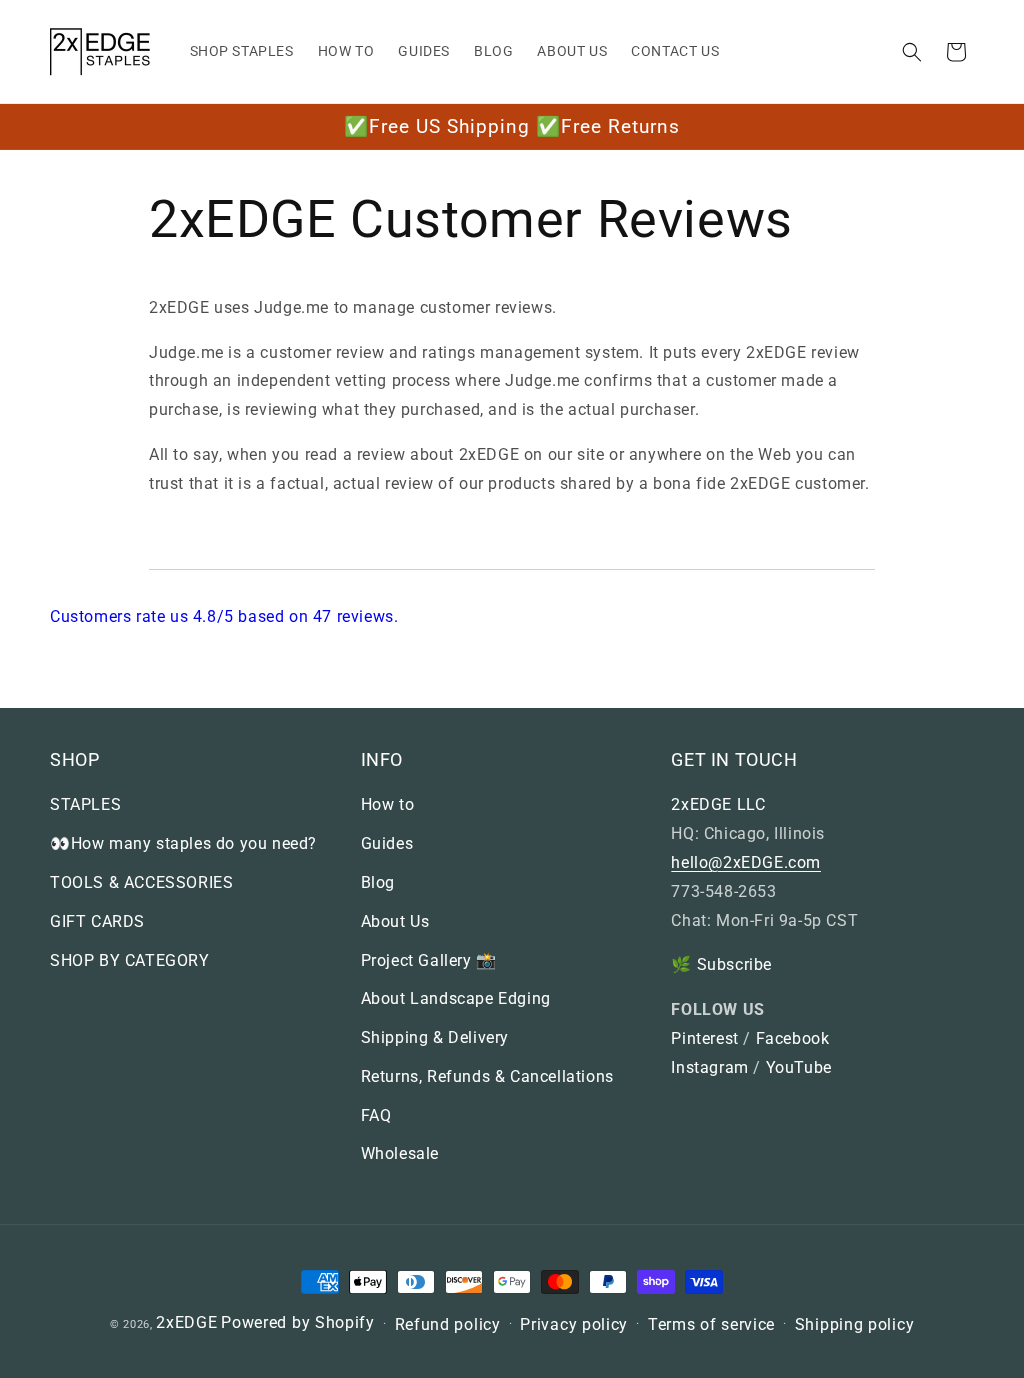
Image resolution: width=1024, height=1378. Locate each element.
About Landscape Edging (456, 998)
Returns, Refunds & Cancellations (487, 1076)
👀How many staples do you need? (183, 843)
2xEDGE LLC (718, 804)
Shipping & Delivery (435, 1037)
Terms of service (711, 1324)
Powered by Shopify (298, 1322)
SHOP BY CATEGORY (130, 960)
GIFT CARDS (97, 921)
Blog (378, 882)
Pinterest (704, 1038)
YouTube (799, 1067)
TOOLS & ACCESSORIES (141, 882)
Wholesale (400, 1153)
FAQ (376, 1115)
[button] (912, 52)
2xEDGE (186, 1322)
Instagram (709, 1067)
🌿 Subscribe (721, 964)
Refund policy (448, 1324)
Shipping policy (855, 1324)
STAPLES (85, 804)
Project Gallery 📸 (429, 960)
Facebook (793, 1038)
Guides (387, 843)
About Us (395, 921)
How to (388, 804)
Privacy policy (574, 1324)
